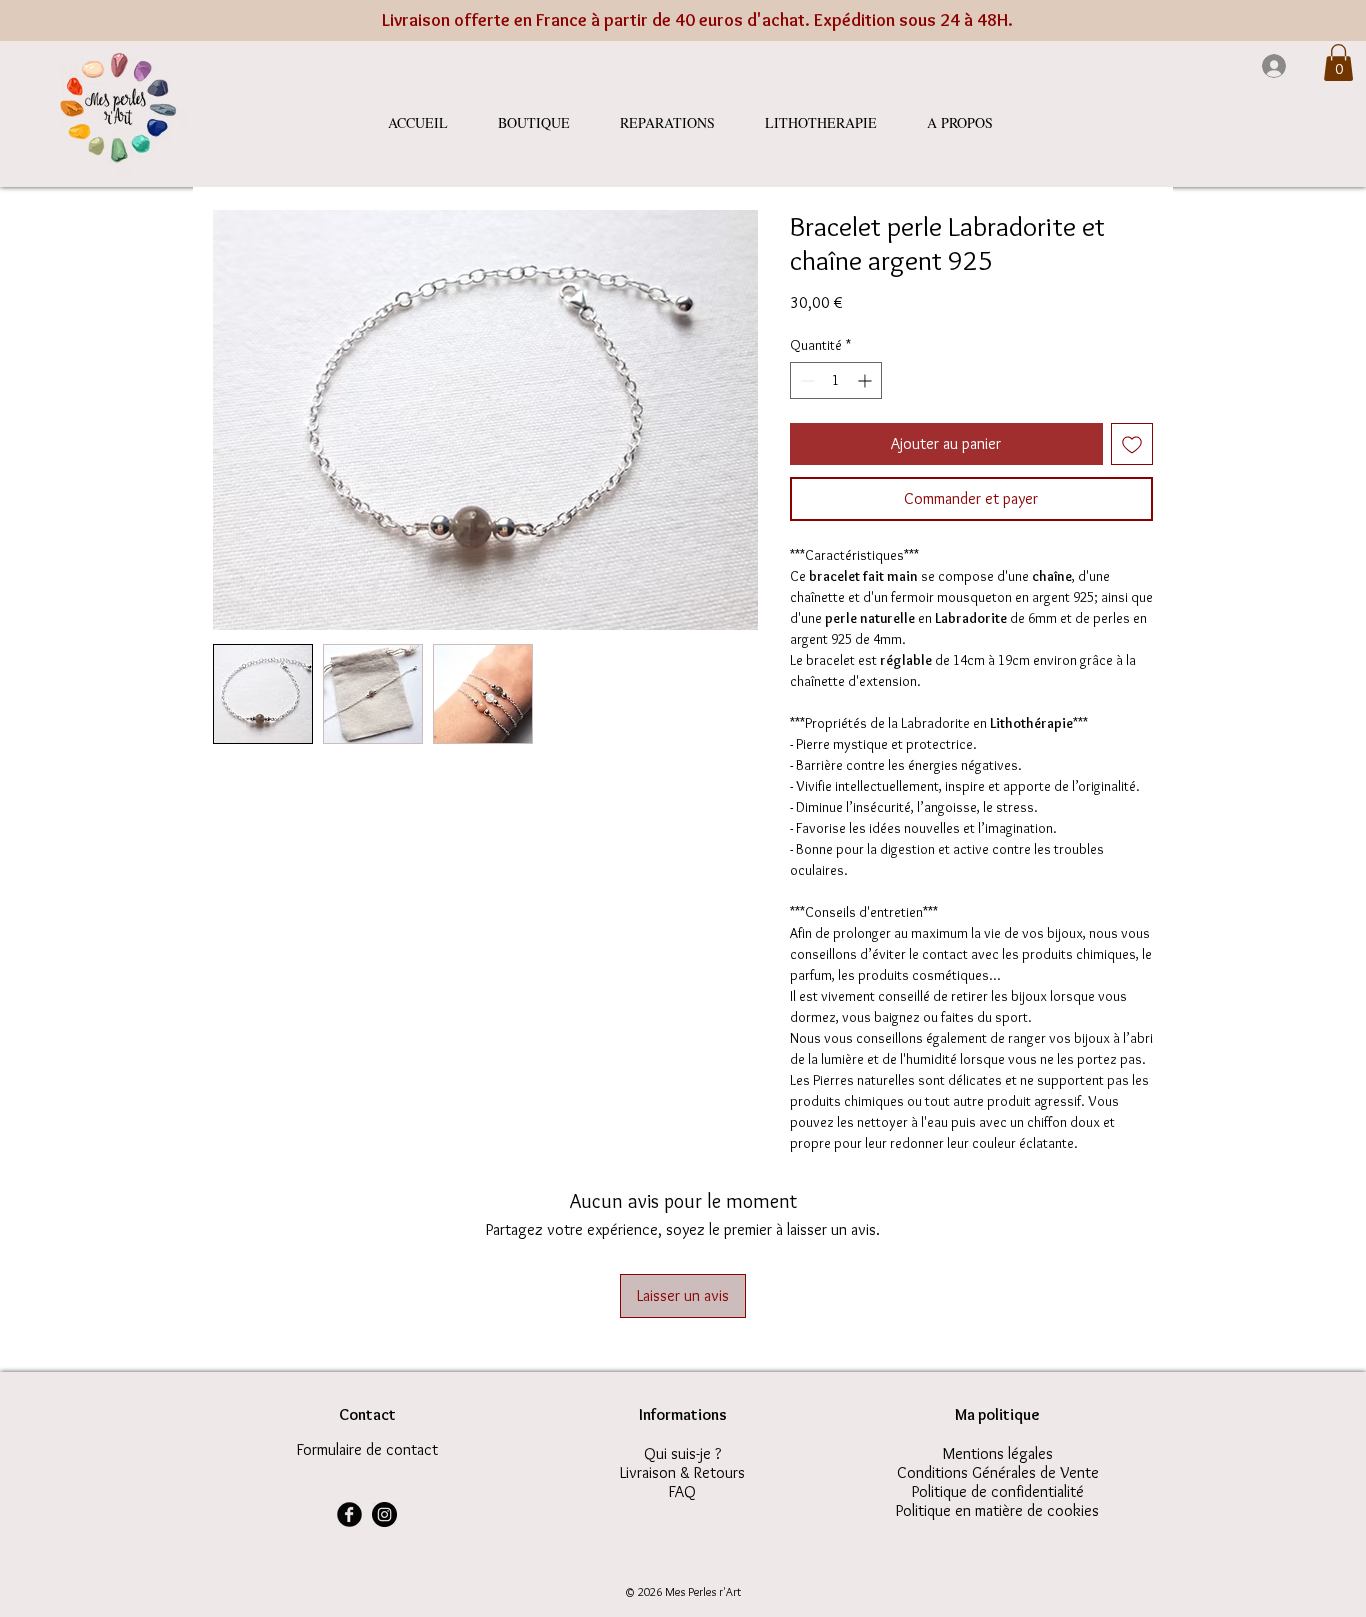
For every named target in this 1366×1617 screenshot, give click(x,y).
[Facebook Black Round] (349, 1514)
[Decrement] (805, 380)
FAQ (682, 1491)
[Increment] (866, 380)
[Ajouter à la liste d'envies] (1132, 444)
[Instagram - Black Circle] (384, 1514)
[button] (1338, 62)
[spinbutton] (836, 380)
